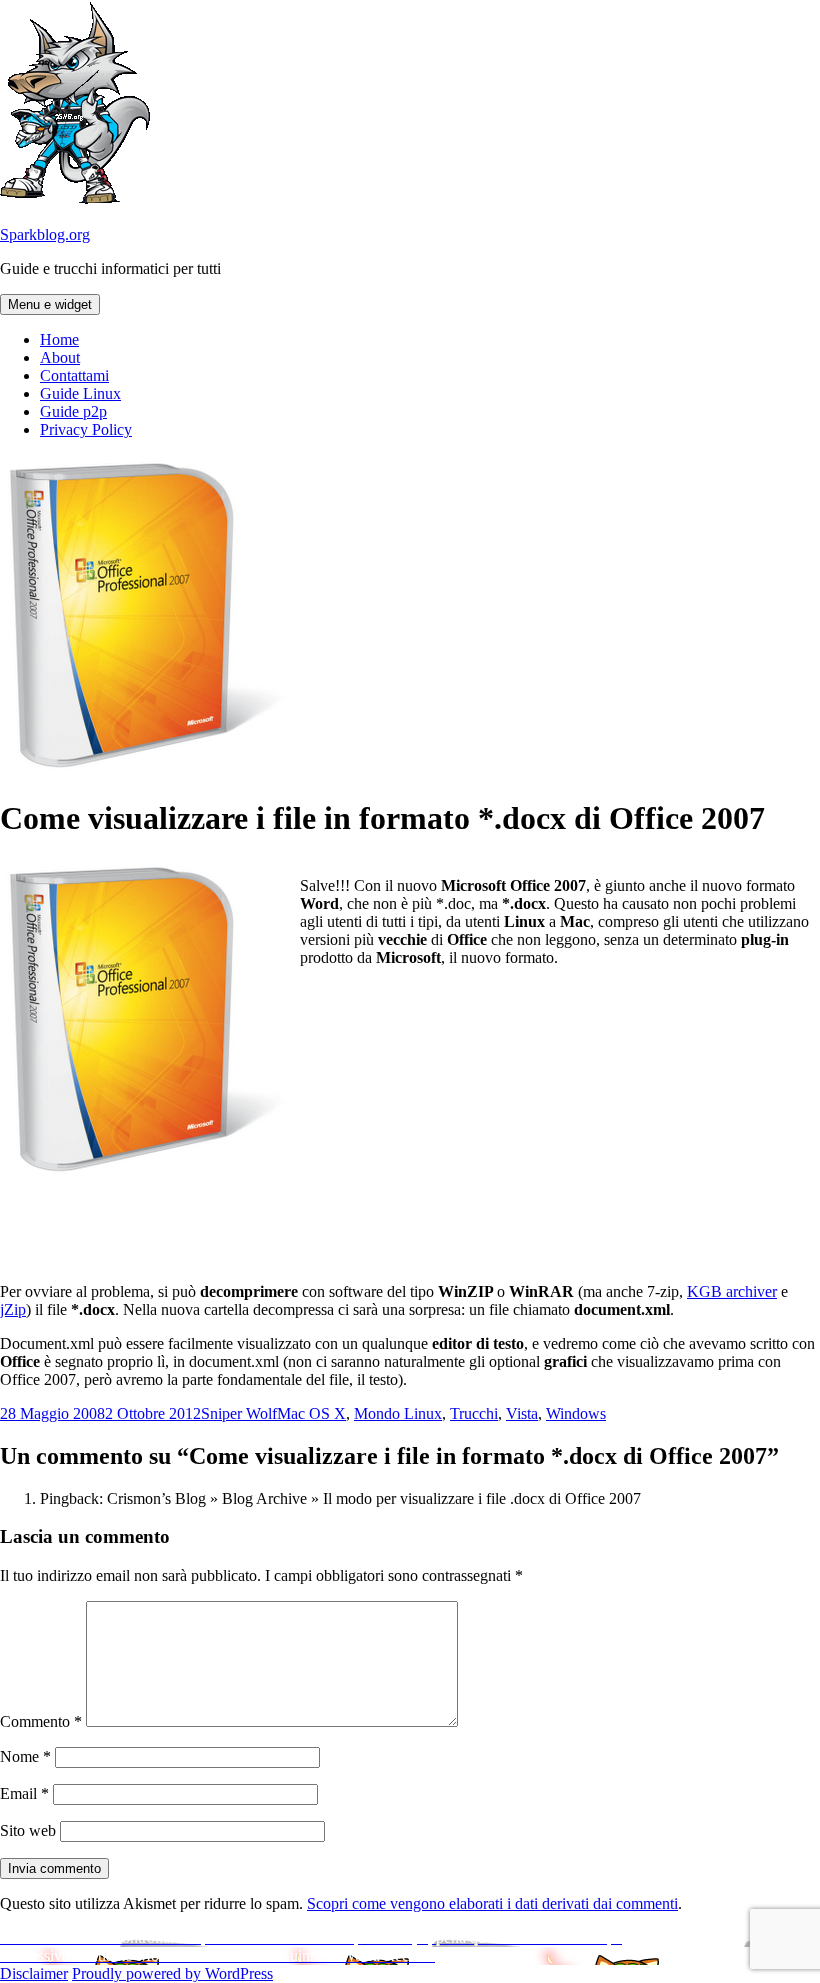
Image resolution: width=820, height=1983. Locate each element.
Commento (41, 1721)
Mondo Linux (398, 1413)
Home (59, 339)
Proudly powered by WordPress (172, 1973)
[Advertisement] (560, 1123)
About (60, 357)
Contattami (74, 375)
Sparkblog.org (45, 234)
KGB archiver (732, 1291)
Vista (522, 1413)
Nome (25, 1756)
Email (24, 1793)
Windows (576, 1413)
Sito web (28, 1830)
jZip (13, 1309)
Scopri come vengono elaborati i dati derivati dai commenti (492, 1903)
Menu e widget (50, 304)
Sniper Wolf (239, 1413)
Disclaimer (34, 1973)
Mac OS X (311, 1413)
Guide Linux (80, 393)
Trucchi (474, 1413)
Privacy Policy (86, 429)
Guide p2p (73, 411)
